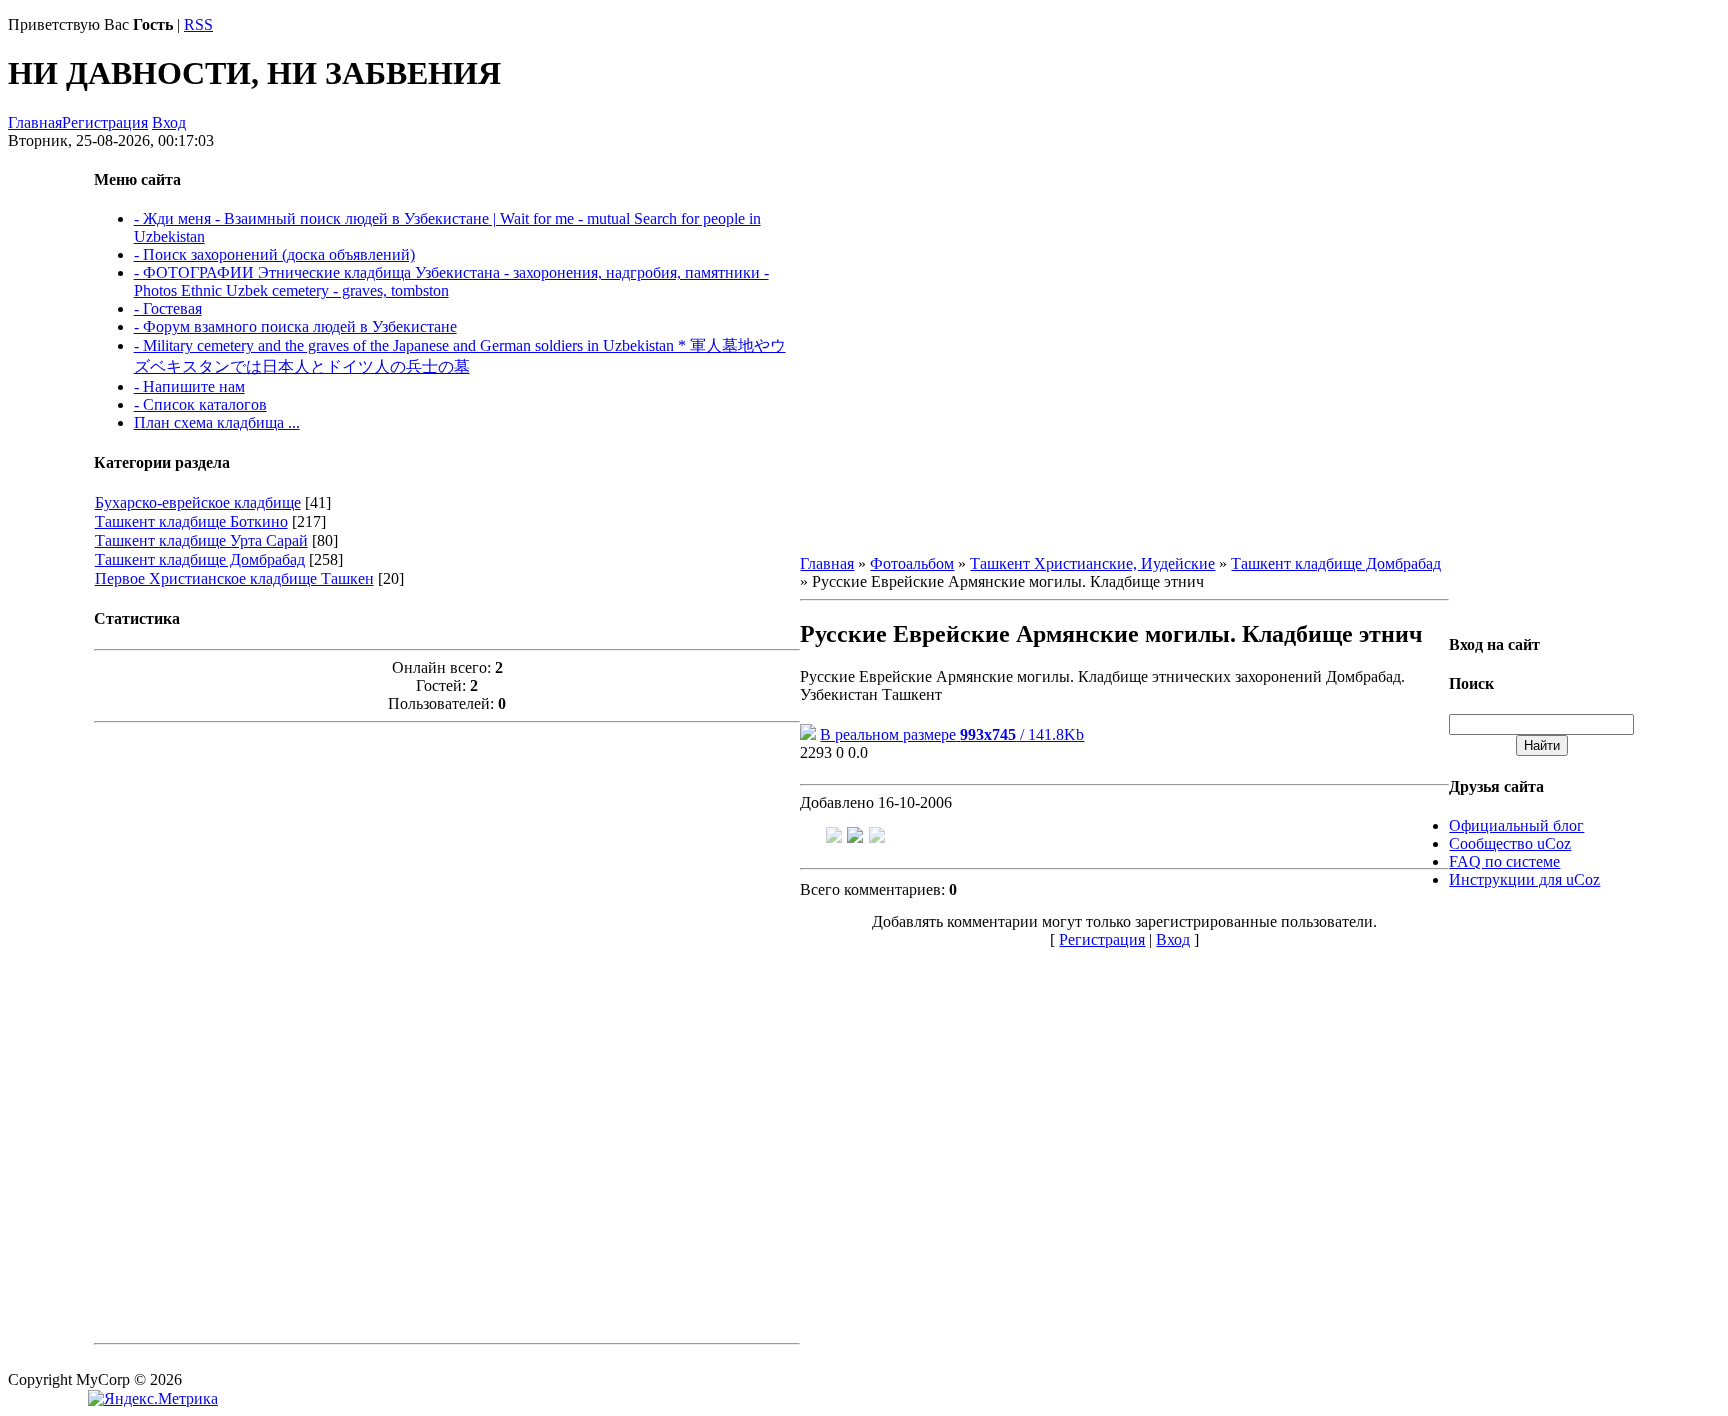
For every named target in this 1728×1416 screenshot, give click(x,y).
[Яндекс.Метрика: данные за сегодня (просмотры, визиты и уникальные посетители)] (153, 1399)
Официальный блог (1516, 825)
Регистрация (105, 122)
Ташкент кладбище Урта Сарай (201, 540)
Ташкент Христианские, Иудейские (1092, 563)
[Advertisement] (447, 1031)
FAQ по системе (1504, 861)
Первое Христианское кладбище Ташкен (234, 578)
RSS (198, 24)
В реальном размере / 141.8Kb (952, 734)
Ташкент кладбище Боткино (191, 521)
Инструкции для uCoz (1524, 879)
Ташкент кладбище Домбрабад (200, 559)
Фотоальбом (912, 563)
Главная (35, 122)
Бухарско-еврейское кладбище (198, 502)
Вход (169, 122)
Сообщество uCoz (1510, 843)
